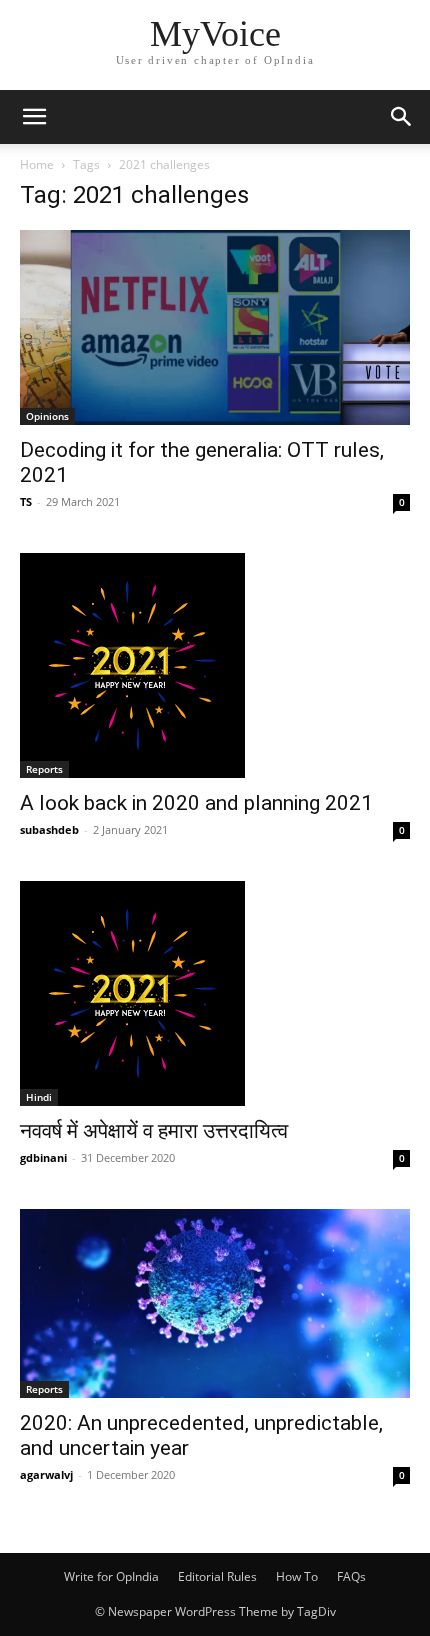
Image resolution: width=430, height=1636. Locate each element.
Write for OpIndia (111, 1576)
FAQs (351, 1576)
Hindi (39, 1097)
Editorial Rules (217, 1576)
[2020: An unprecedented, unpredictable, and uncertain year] (215, 1303)
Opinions (47, 416)
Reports (44, 769)
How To (297, 1576)
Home (37, 164)
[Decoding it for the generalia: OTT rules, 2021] (215, 327)
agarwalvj (46, 1474)
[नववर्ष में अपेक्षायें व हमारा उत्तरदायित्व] (215, 993)
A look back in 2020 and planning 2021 (196, 803)
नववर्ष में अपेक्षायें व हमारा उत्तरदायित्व (154, 1131)
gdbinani (43, 1157)
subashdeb (49, 829)
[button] (34, 117)
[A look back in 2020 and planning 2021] (215, 665)
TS (26, 501)
